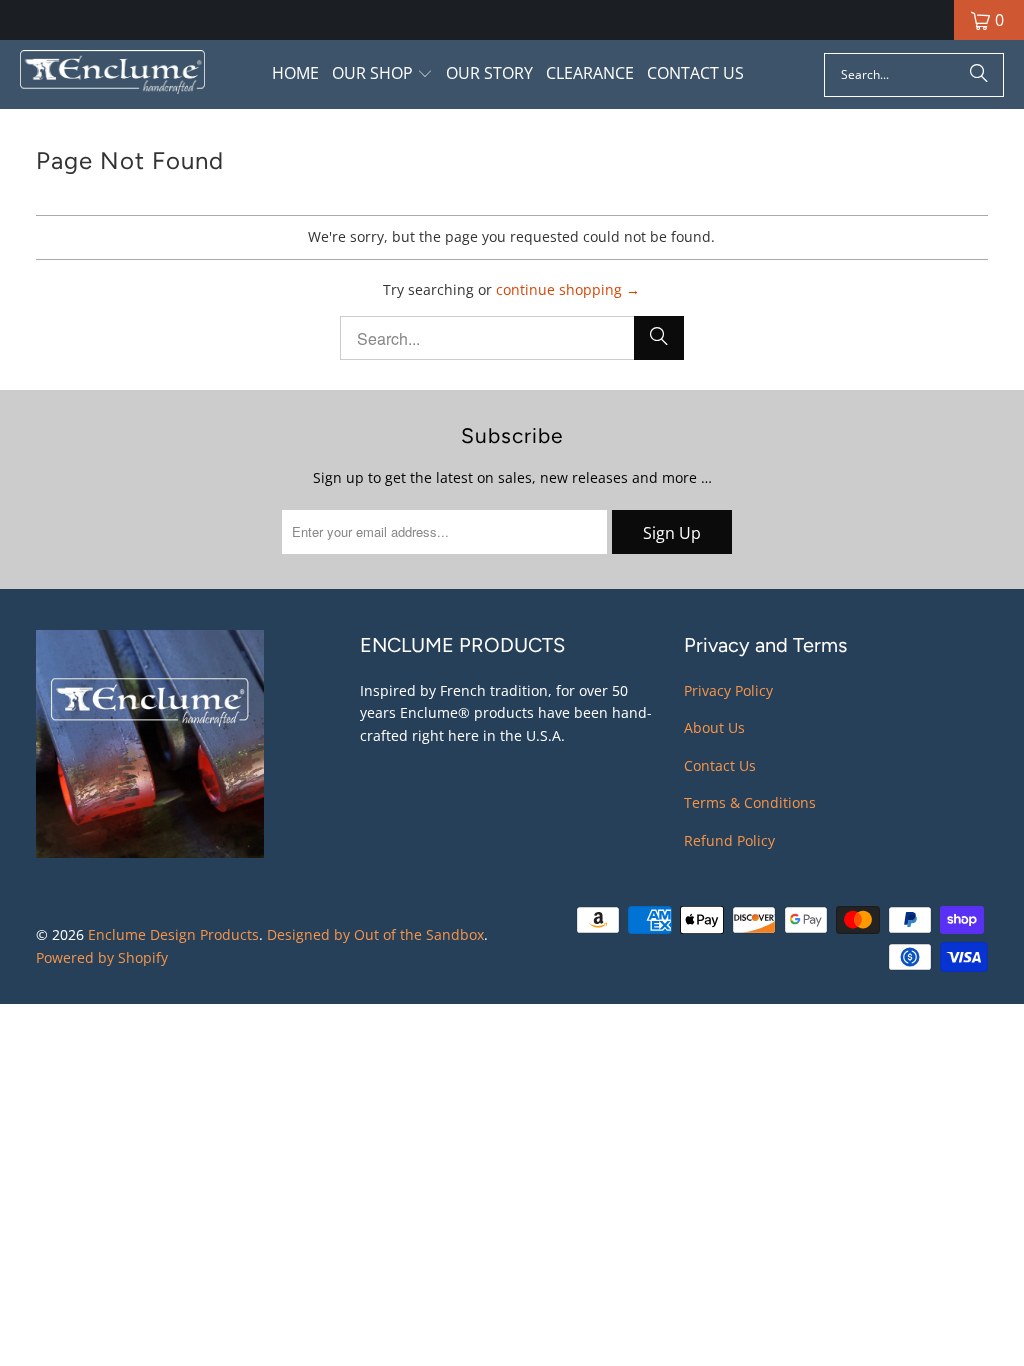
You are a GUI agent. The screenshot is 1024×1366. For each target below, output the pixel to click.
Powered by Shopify (102, 957)
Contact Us (720, 765)
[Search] (979, 75)
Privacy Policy (728, 690)
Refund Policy (729, 840)
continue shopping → (568, 289)
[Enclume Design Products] (112, 74)
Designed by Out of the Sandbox (375, 934)
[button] (382, 74)
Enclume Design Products (173, 934)
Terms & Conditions (750, 802)
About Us (714, 727)
